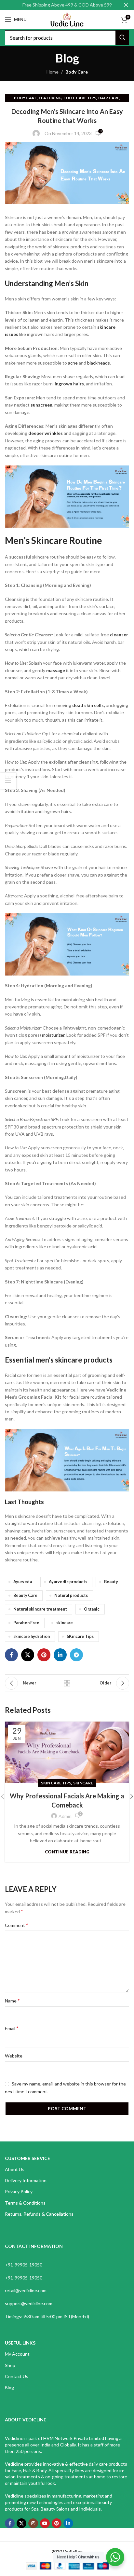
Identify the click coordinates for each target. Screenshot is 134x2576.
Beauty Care (25, 1595)
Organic (92, 1609)
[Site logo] (67, 19)
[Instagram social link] (33, 2523)
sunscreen (41, 405)
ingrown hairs (69, 384)
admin (65, 1816)
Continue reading (67, 1852)
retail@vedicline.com (26, 2290)
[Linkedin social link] (60, 1655)
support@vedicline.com (29, 2303)
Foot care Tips (80, 98)
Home (53, 72)
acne (72, 363)
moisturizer (53, 1035)
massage (56, 670)
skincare (65, 1623)
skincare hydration (32, 1636)
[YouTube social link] (45, 2523)
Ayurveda (23, 1582)
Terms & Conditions (25, 2203)
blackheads (99, 363)
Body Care (77, 72)
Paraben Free (26, 1623)
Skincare (83, 1783)
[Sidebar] (8, 781)
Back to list (67, 1683)
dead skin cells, (88, 705)
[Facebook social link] (11, 1655)
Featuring (50, 98)
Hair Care (109, 98)
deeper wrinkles (46, 433)
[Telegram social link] (76, 1655)
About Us (15, 2169)
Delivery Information (26, 2180)
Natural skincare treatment (40, 1609)
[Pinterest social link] (44, 1655)
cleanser (119, 635)
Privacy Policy (19, 2191)
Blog (9, 2387)
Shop (10, 2365)
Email (12, 2028)
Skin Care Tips (56, 1783)
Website (14, 2056)
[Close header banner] (126, 5)
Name (12, 2000)
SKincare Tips (80, 1636)
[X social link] (28, 1655)
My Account (17, 2354)
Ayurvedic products (68, 1582)
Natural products (71, 1595)
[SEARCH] (122, 38)
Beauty (111, 1582)
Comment (17, 1925)
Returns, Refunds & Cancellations (39, 2214)
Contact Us (17, 2376)
